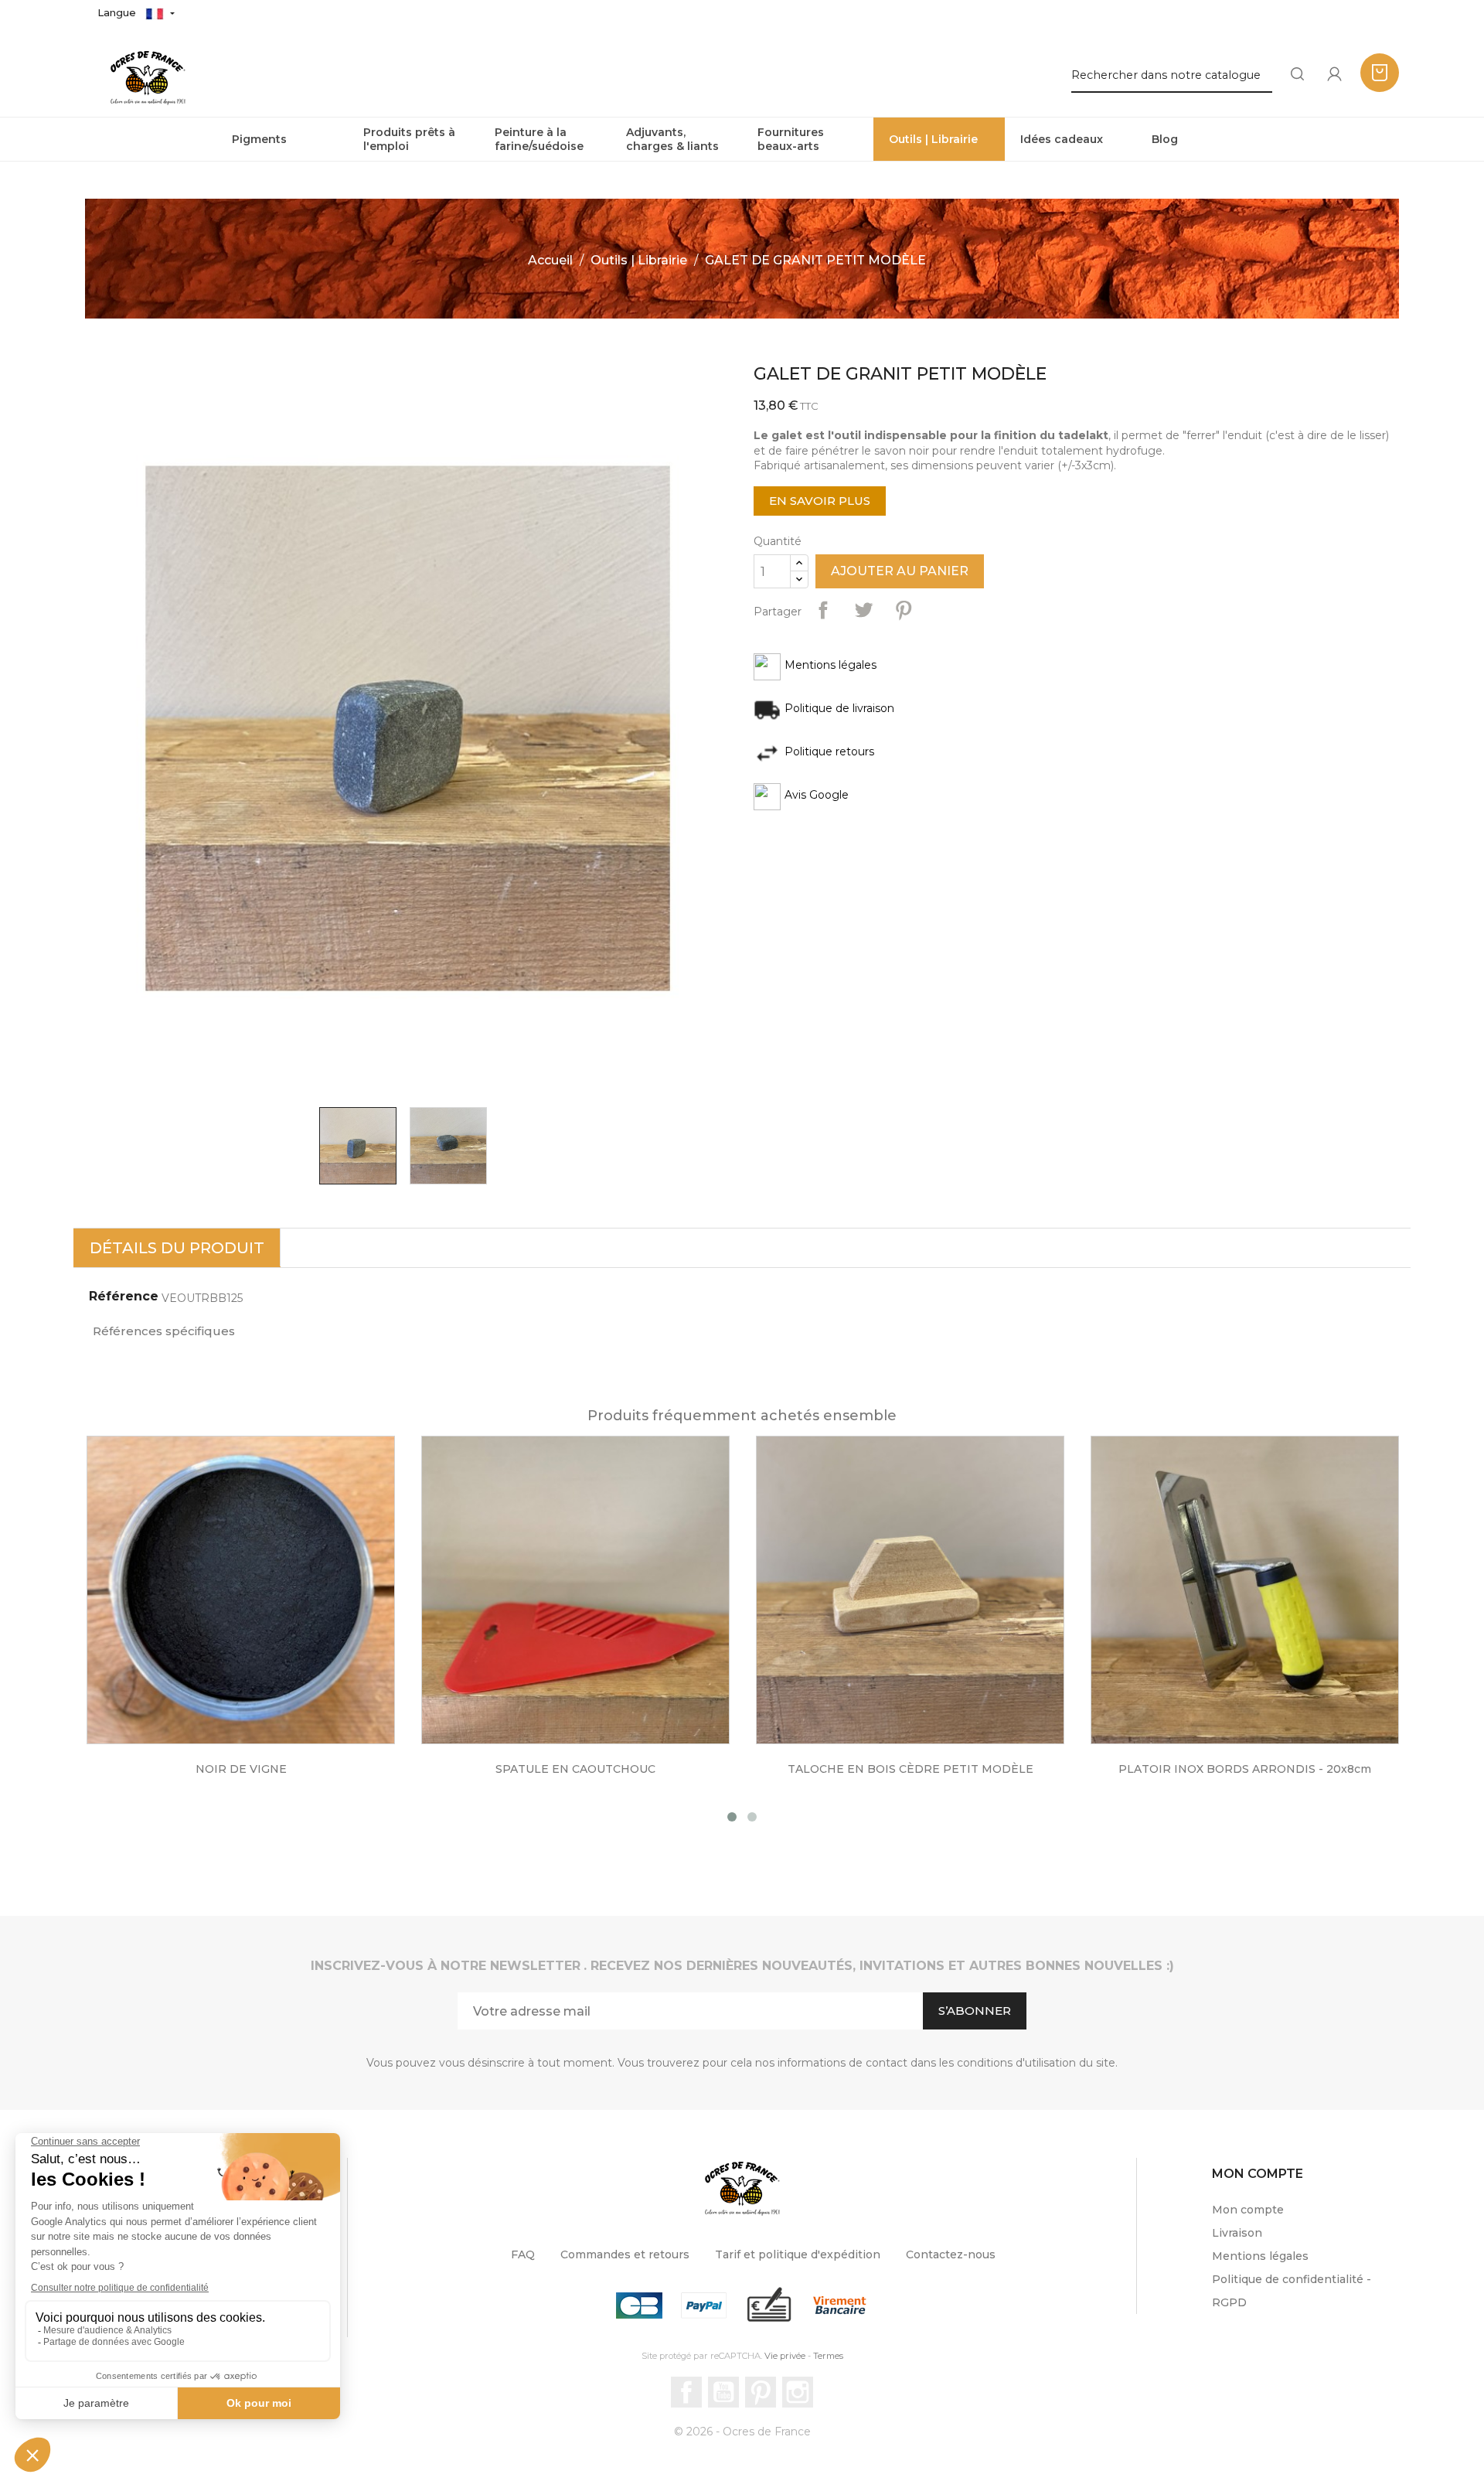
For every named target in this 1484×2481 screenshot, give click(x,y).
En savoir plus (820, 501)
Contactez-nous (951, 2254)
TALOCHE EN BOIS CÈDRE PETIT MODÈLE (576, 1769)
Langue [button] (118, 12)
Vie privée (785, 2356)
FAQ (523, 2254)
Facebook (686, 2392)
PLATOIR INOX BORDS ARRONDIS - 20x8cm (910, 1769)
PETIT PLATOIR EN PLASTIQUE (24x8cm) (1245, 1769)
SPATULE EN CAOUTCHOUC (241, 1769)
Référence (124, 1296)
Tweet (863, 610)
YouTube (723, 2392)
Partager (823, 610)
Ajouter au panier (900, 571)
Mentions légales (1260, 2256)
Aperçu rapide (257, 1600)
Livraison (1237, 2233)
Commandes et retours (625, 2254)
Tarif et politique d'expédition (798, 2254)
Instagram (798, 2392)
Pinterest (904, 610)
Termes (828, 2356)
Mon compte (1248, 2210)
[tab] (177, 1248)
